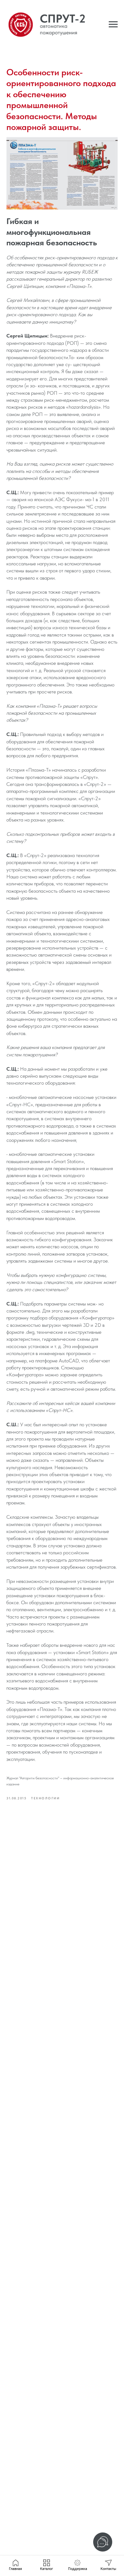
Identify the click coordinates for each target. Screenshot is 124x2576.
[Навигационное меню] (113, 24)
